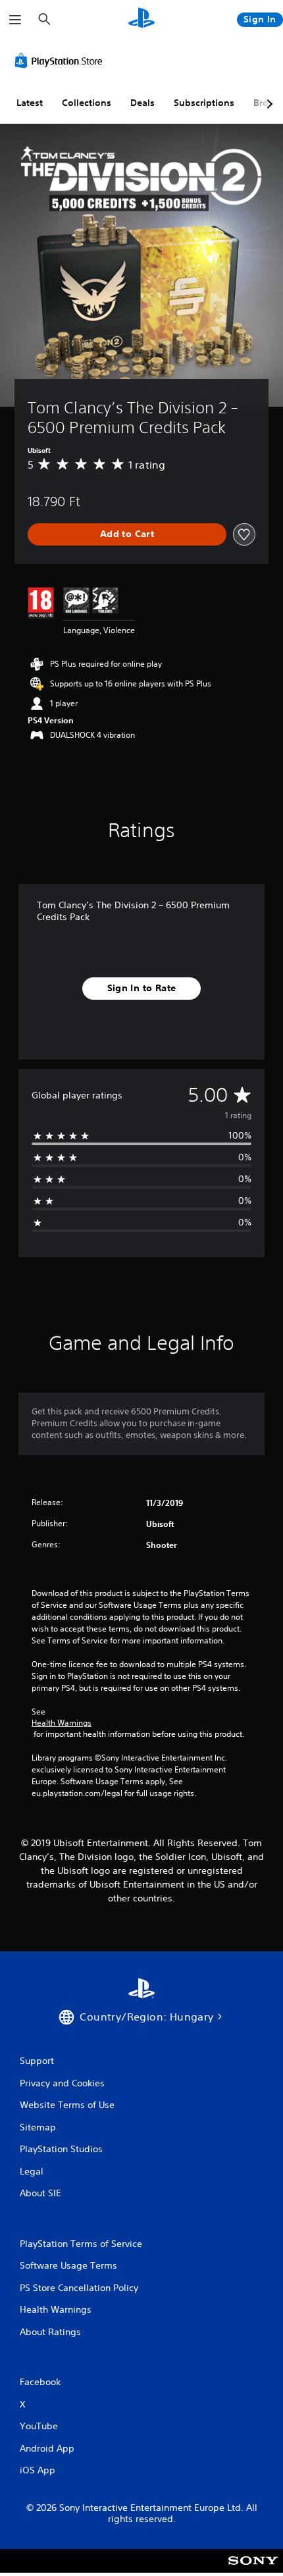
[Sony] (253, 2570)
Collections (87, 103)
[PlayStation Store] (61, 61)
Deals (142, 103)
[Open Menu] (15, 20)
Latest (30, 103)
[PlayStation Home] (141, 19)
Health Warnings (62, 1723)
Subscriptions (204, 103)
